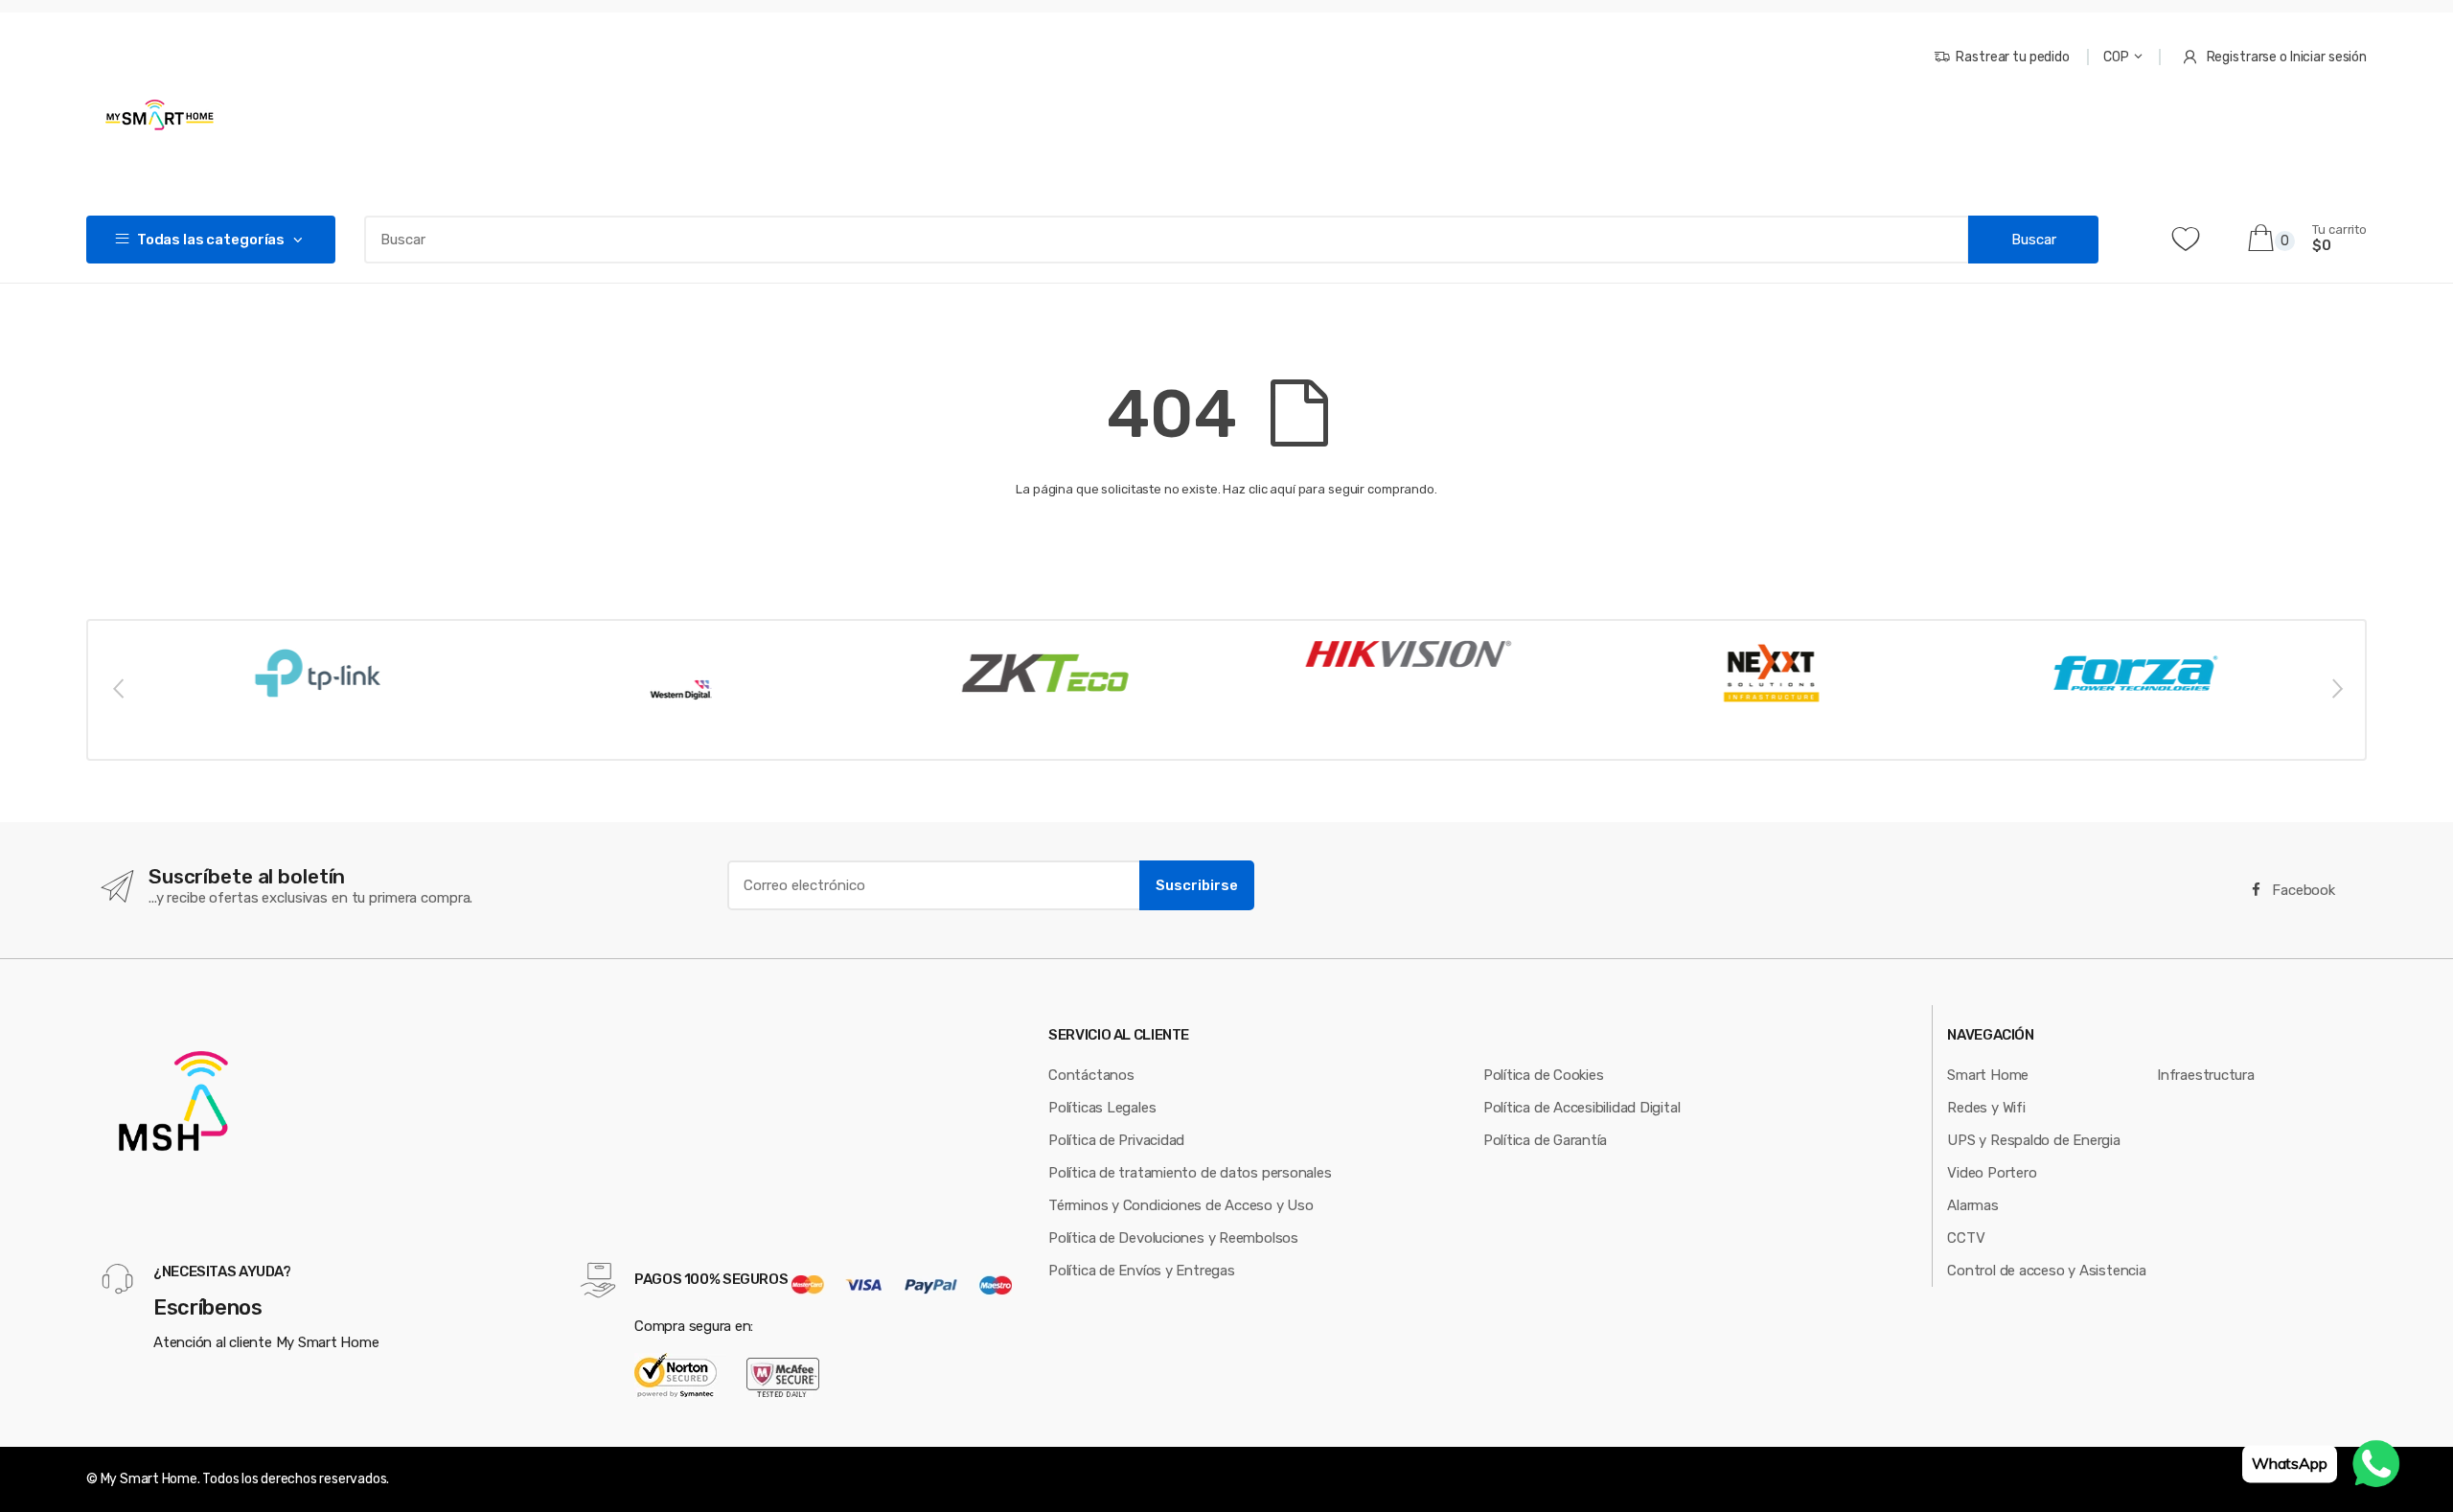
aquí (1282, 489)
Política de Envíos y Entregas (1141, 1271)
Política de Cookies (1544, 1075)
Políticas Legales (1102, 1108)
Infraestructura (2206, 1075)
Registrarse (2242, 57)
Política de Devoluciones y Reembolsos (1173, 1238)
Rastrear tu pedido (2013, 57)
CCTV (1966, 1238)
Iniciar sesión (2328, 57)
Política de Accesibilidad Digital (1582, 1108)
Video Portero (1992, 1173)
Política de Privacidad (1116, 1140)
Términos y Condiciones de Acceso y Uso (1181, 1205)
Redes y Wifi (1986, 1108)
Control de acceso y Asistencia (2046, 1271)
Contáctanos (1091, 1075)
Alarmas (1972, 1205)
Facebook (2302, 890)
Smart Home (1988, 1075)
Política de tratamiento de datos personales (1190, 1173)
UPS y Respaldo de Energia (2033, 1140)
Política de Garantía (1546, 1140)
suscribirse (1197, 885)
